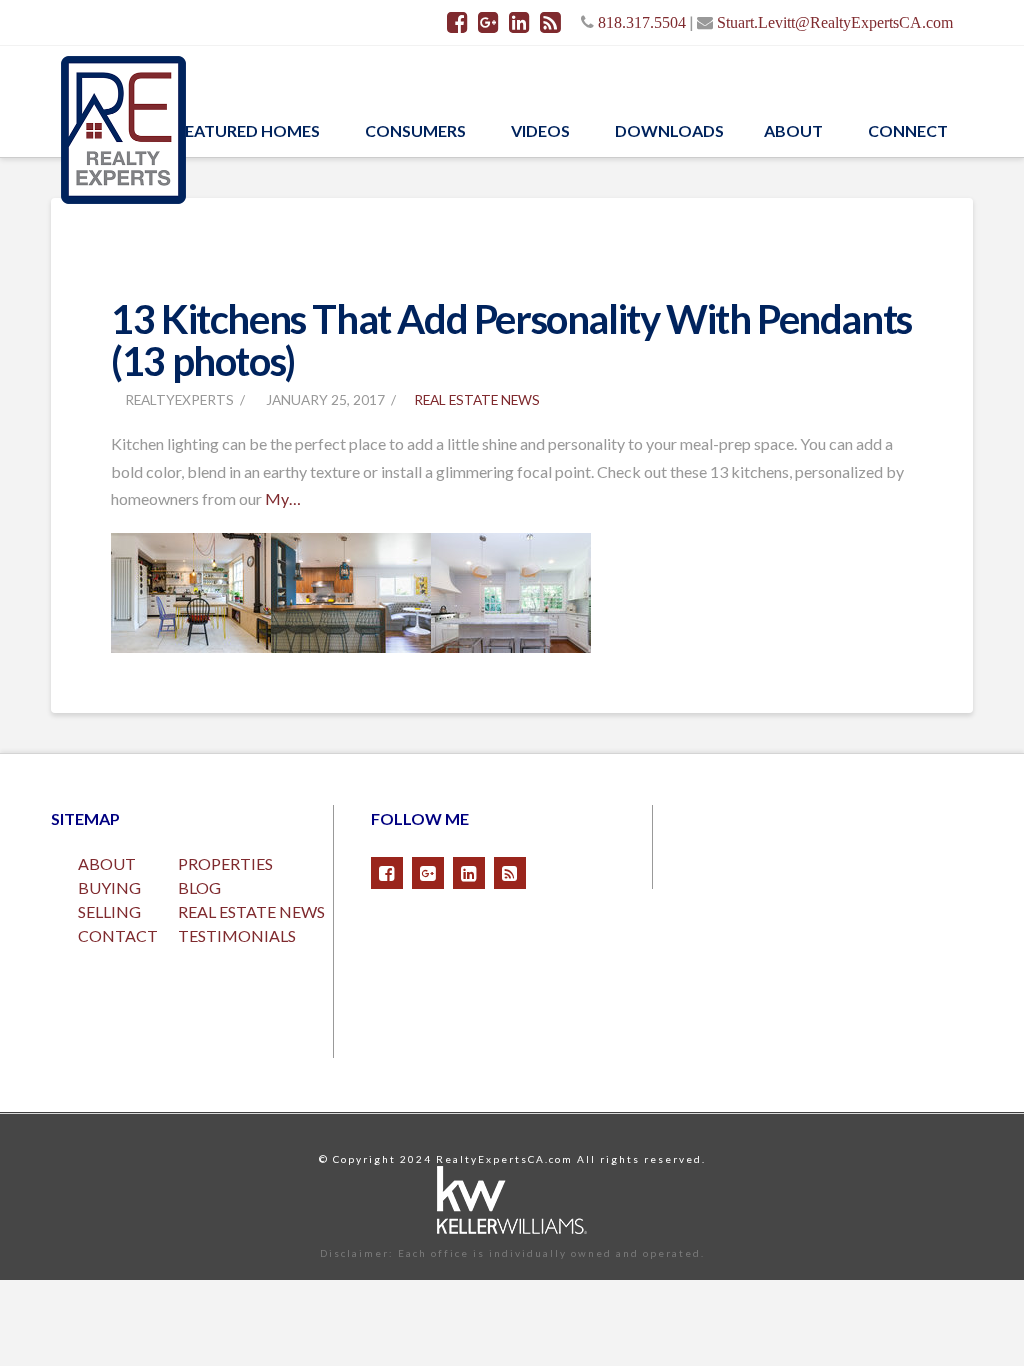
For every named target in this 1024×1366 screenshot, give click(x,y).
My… (283, 498)
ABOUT (107, 863)
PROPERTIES (225, 863)
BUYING (109, 887)
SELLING (109, 911)
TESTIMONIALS (237, 935)
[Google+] (488, 22)
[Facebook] (457, 22)
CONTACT (118, 935)
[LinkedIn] (519, 22)
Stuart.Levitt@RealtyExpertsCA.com (835, 22)
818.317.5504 (642, 22)
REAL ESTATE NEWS (251, 911)
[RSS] (550, 22)
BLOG (199, 887)
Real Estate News (477, 399)
